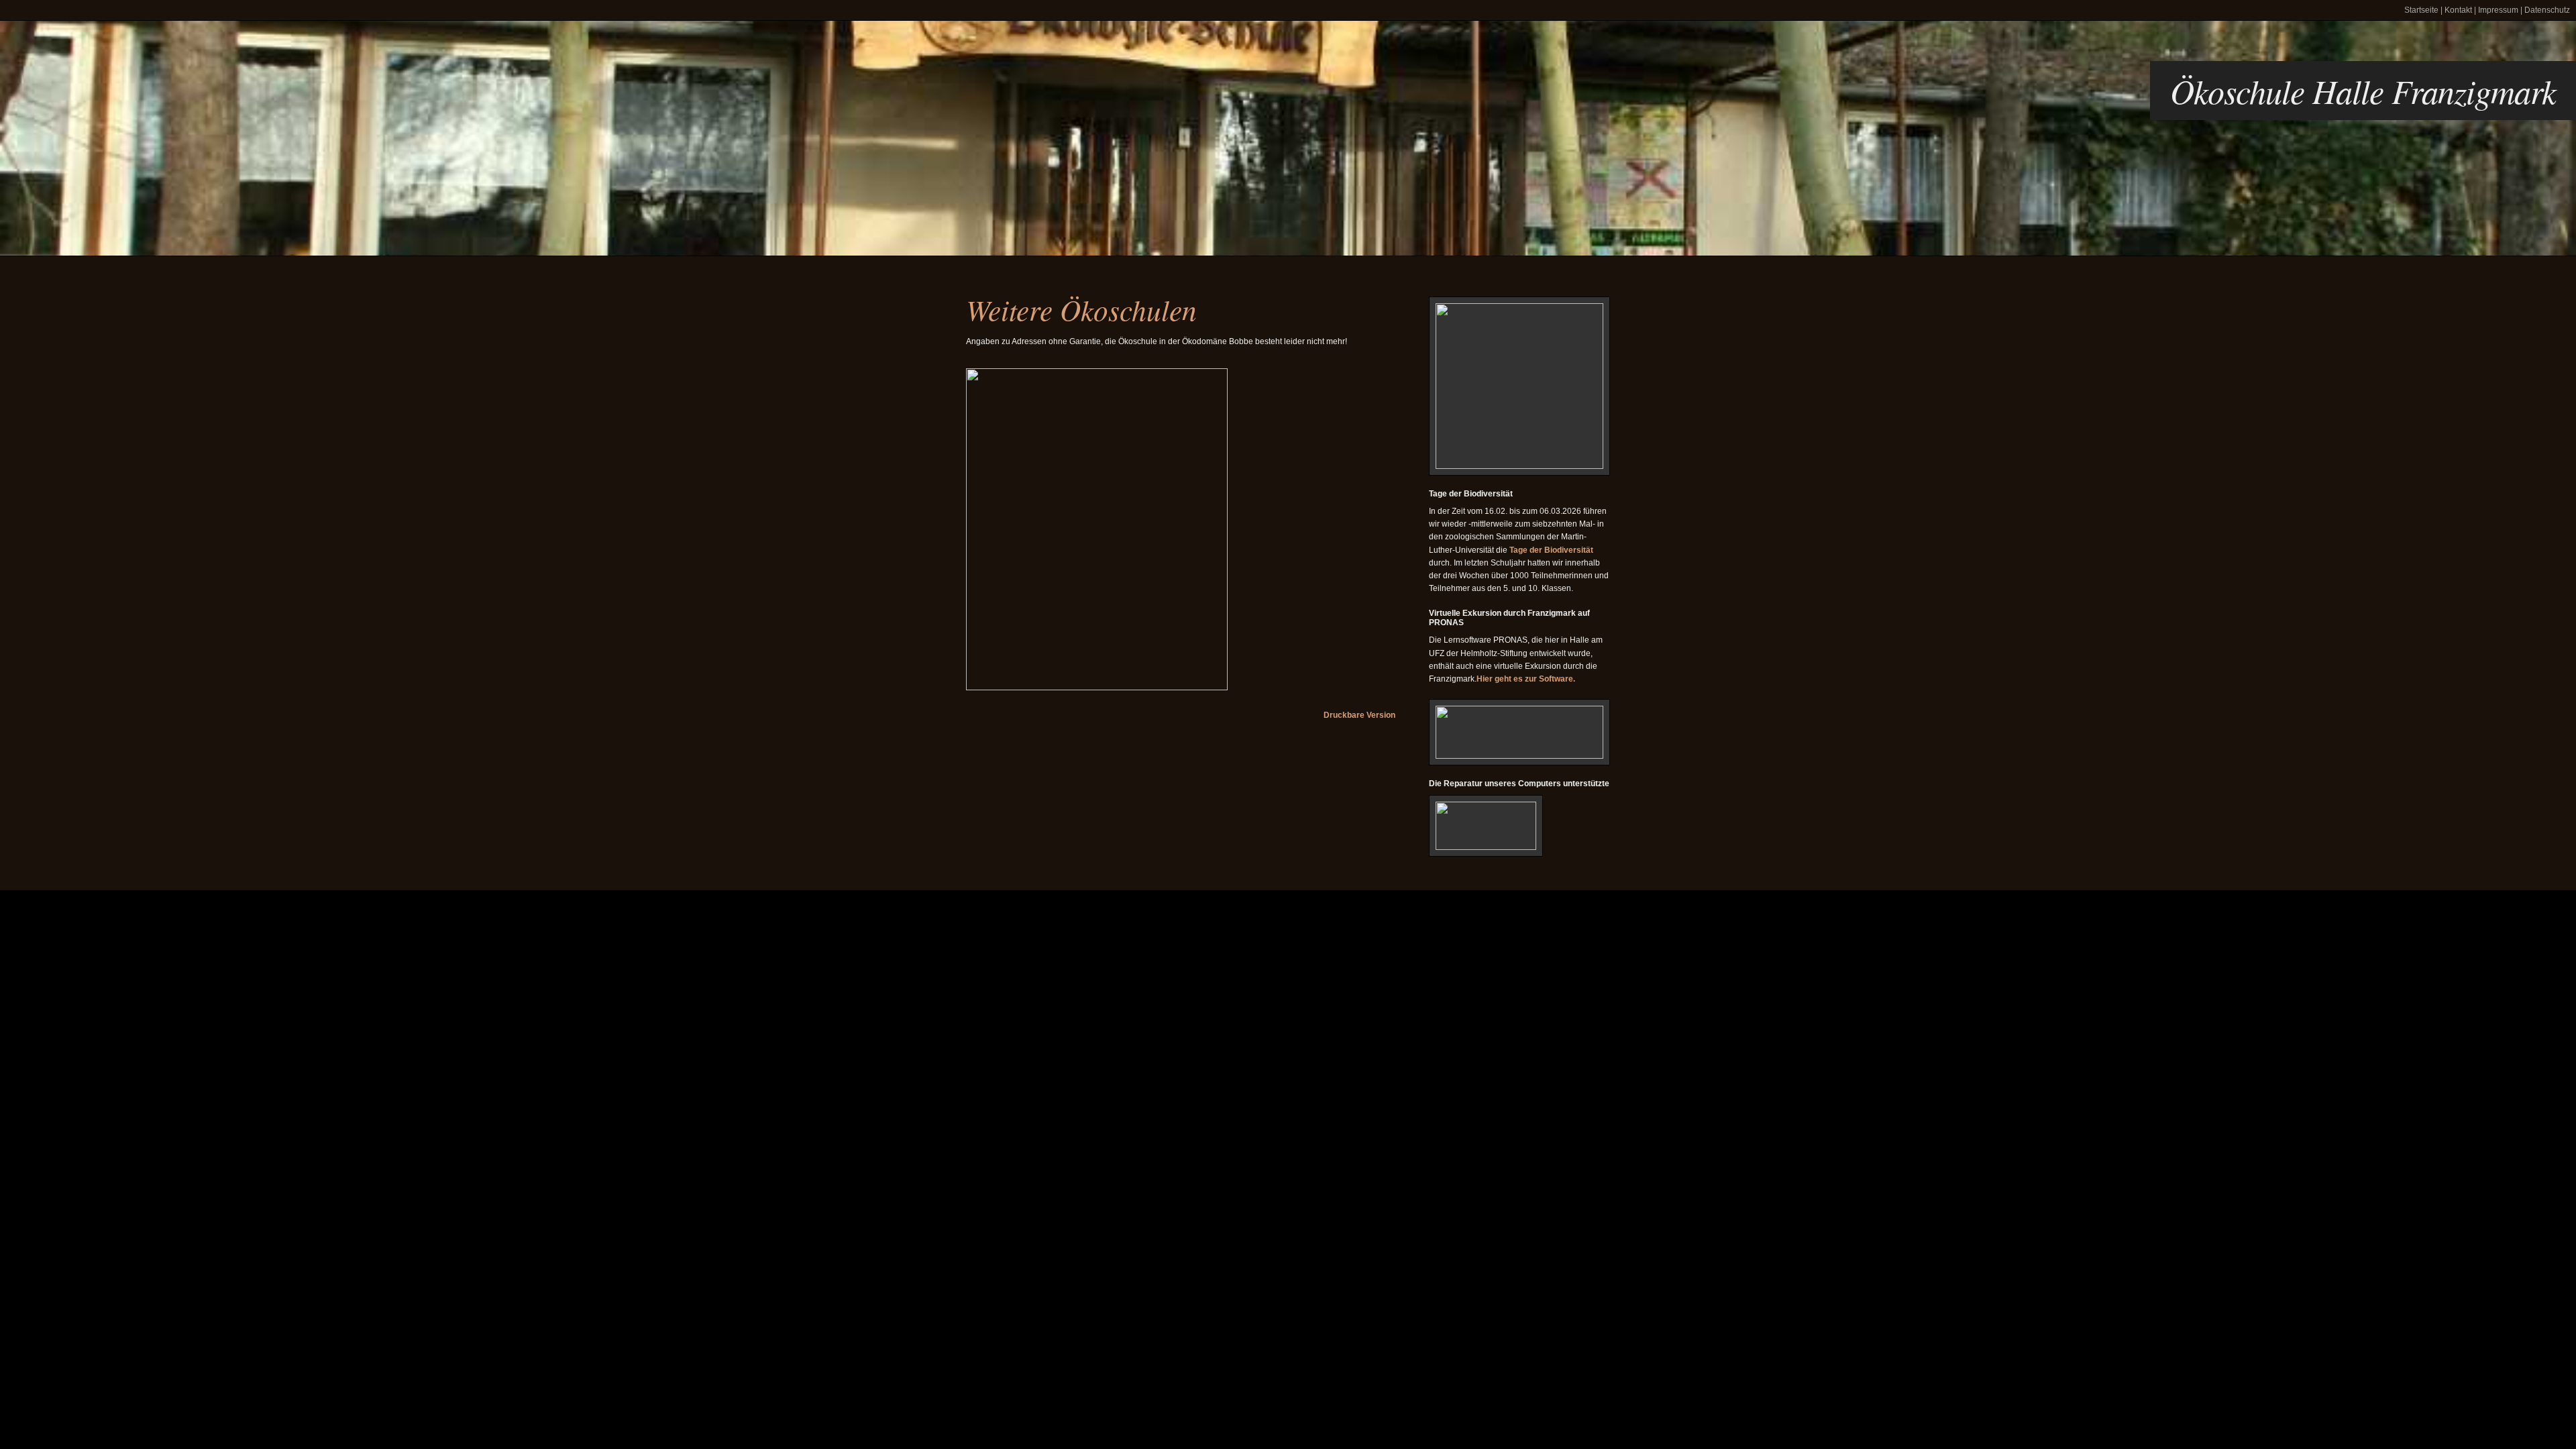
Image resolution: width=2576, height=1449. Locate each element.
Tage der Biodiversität (1551, 550)
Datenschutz (2547, 10)
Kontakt (2458, 10)
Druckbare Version (1359, 715)
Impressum (2498, 10)
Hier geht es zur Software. (1526, 679)
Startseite (2421, 10)
